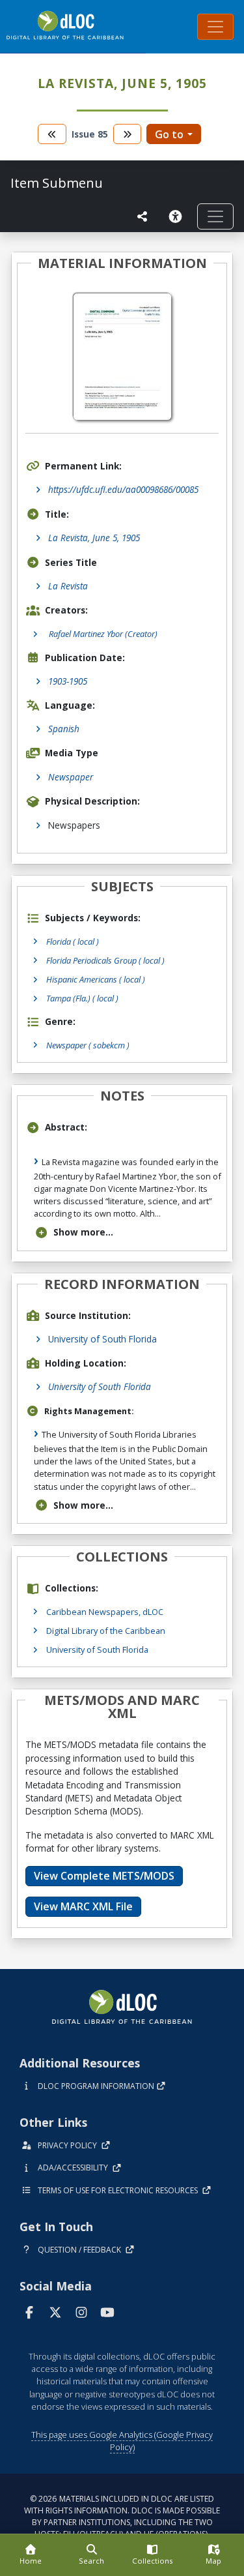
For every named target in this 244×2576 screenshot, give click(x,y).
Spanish (64, 729)
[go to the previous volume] (52, 134)
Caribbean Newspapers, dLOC (105, 1612)
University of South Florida (102, 1339)
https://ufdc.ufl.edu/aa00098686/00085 (123, 489)
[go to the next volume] (128, 134)
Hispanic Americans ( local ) (96, 979)
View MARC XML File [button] (83, 1906)
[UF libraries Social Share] (142, 216)
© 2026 (122, 2516)
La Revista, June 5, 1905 (94, 538)
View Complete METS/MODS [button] (104, 1876)
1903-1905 (68, 681)
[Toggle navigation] (215, 27)
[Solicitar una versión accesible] (178, 216)
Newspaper (71, 777)
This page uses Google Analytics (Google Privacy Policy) (122, 2441)
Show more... (83, 1232)
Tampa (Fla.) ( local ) (82, 998)
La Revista (68, 586)
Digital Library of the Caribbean (106, 1631)
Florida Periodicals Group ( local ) (105, 960)
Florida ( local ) (73, 941)
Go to (169, 134)
